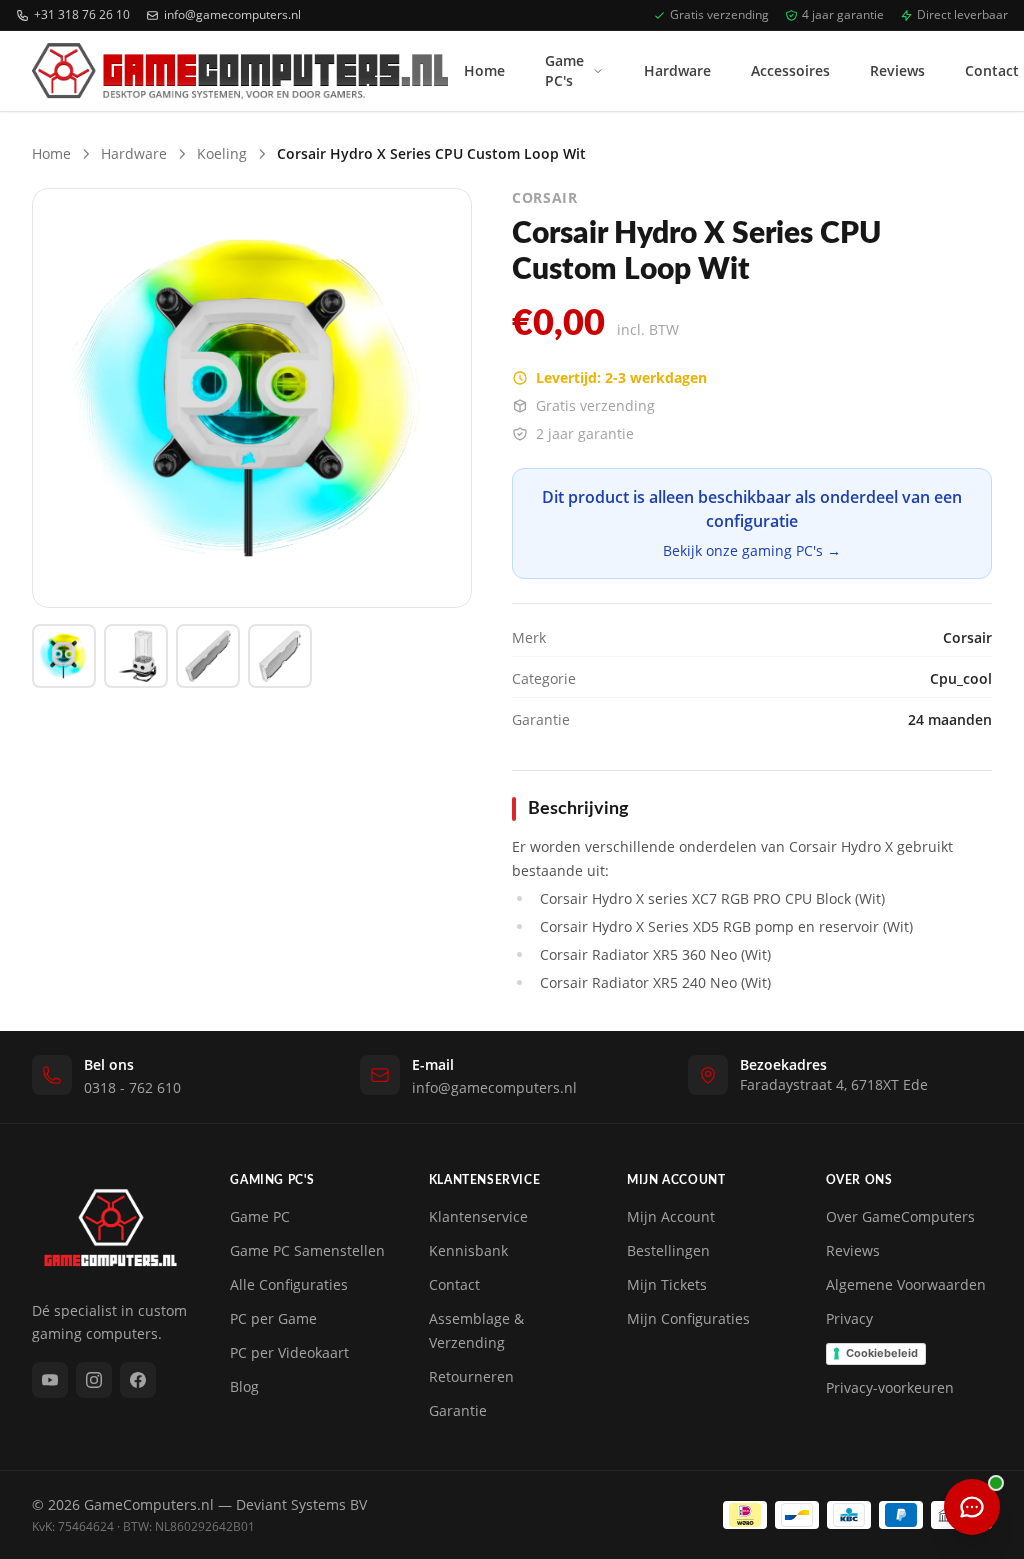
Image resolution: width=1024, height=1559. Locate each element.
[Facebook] (138, 1380)
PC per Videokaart (289, 1352)
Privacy (849, 1318)
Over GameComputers (900, 1216)
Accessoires (790, 70)
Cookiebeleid (882, 1353)
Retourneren (471, 1376)
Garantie (458, 1410)
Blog (244, 1386)
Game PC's (564, 70)
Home (484, 70)
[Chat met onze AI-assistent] (972, 1507)
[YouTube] (50, 1380)
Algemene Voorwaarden (906, 1284)
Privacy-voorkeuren (890, 1387)
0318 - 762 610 (132, 1087)
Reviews (897, 70)
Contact (454, 1284)
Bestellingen (668, 1250)
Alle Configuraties (289, 1284)
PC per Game (273, 1318)
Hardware (677, 70)
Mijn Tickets (667, 1284)
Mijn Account (671, 1216)
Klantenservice (478, 1216)
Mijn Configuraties (688, 1318)
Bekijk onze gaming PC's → (752, 550)
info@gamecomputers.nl (232, 14)
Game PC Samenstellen (307, 1250)
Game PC (260, 1216)
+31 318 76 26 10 (82, 14)
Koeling (222, 153)
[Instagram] (94, 1380)
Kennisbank (468, 1250)
